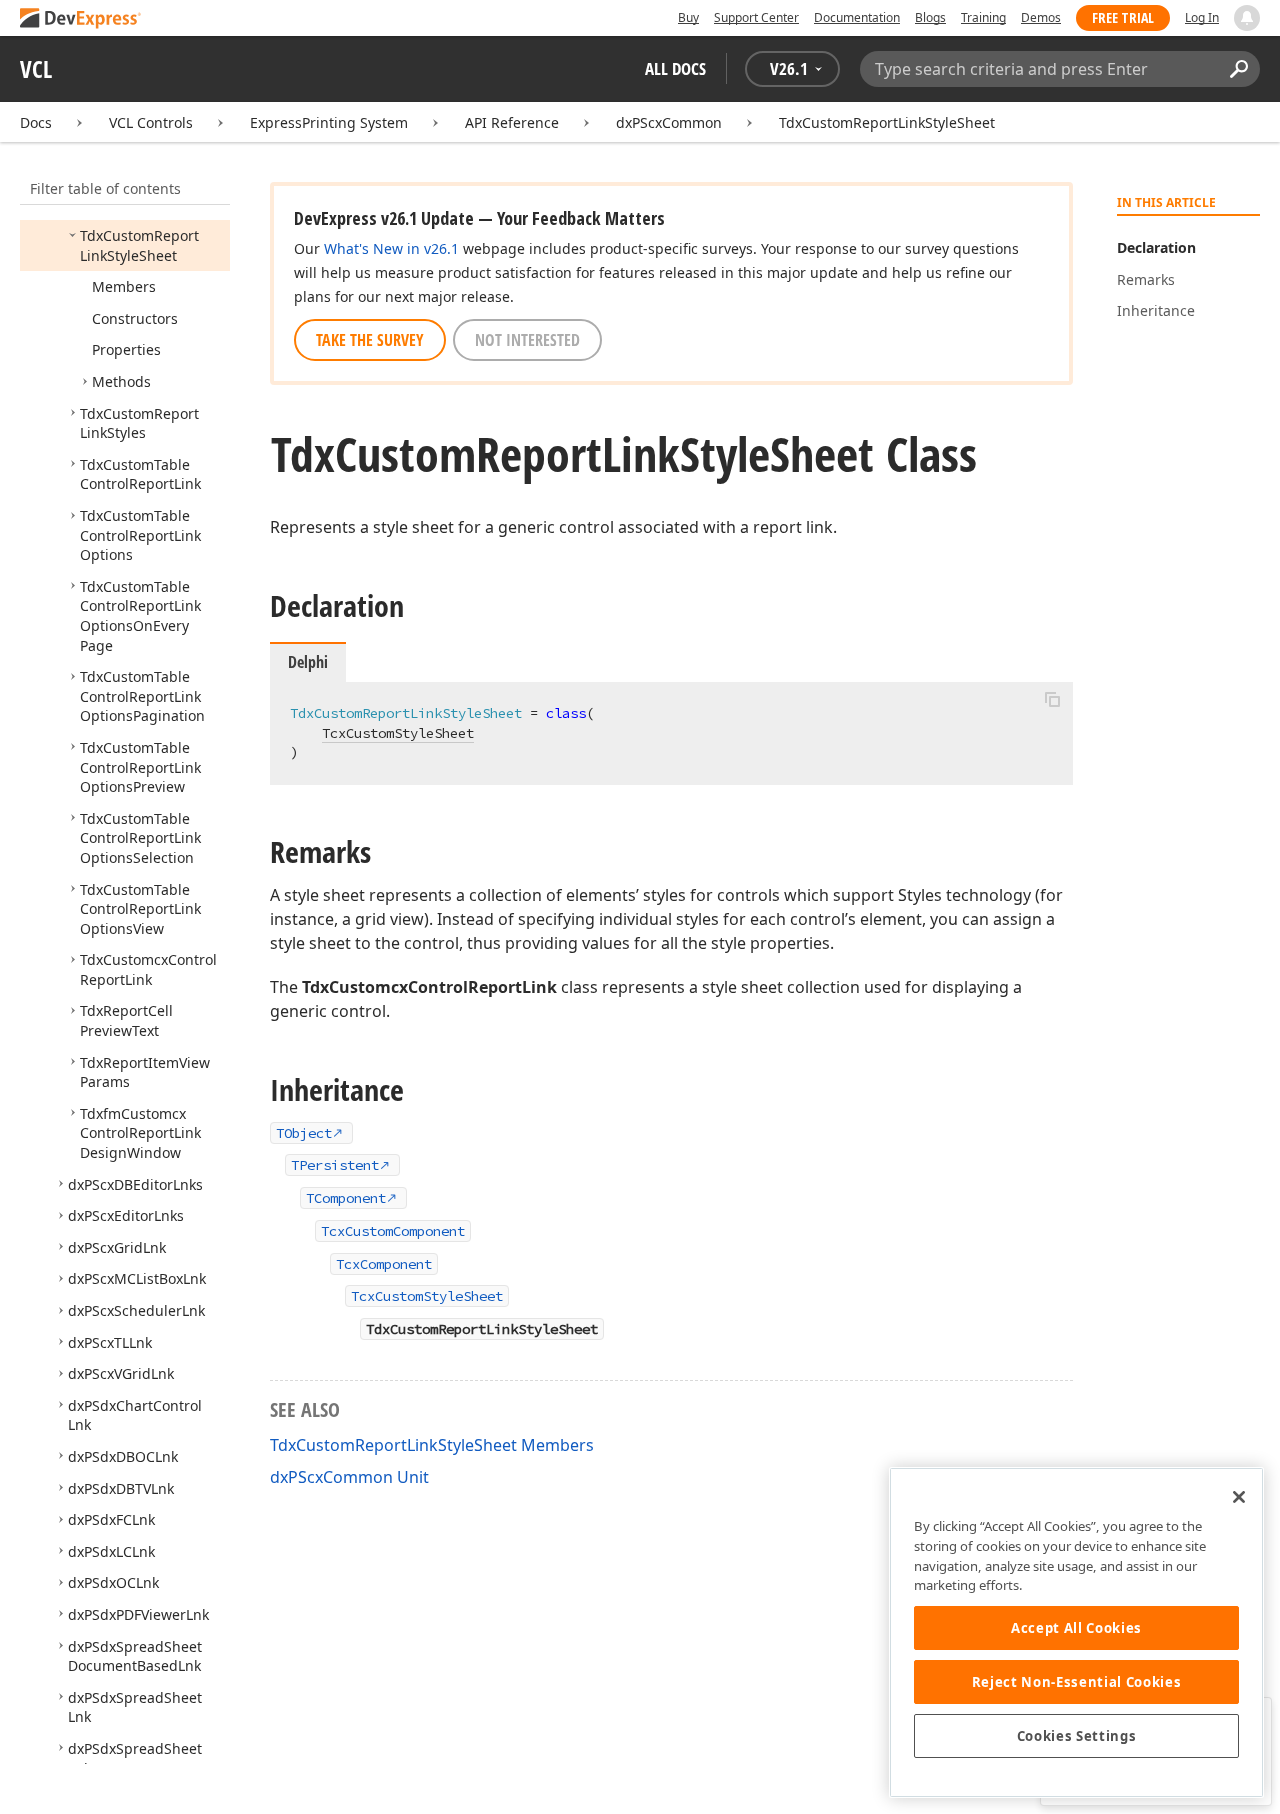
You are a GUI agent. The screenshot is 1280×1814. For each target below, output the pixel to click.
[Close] (1239, 1497)
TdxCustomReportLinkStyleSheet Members (432, 1445)
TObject (304, 1133)
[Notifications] (1247, 18)
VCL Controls (151, 122)
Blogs (930, 17)
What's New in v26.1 (391, 248)
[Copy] (1052, 699)
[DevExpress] (81, 19)
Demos (1041, 17)
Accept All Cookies (1076, 1628)
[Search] (1238, 69)
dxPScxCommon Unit (349, 1477)
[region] (1076, 1632)
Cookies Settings (1077, 1736)
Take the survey (370, 340)
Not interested (527, 340)
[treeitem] (139, 245)
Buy (688, 17)
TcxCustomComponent (393, 1231)
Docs (36, 122)
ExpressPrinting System (329, 122)
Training (983, 17)
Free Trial (1123, 17)
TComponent (346, 1198)
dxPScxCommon (669, 122)
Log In (1202, 17)
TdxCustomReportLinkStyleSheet (887, 122)
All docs (675, 68)
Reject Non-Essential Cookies (1076, 1682)
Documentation (857, 17)
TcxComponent (384, 1264)
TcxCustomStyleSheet (398, 733)
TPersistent (335, 1165)
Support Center (756, 17)
